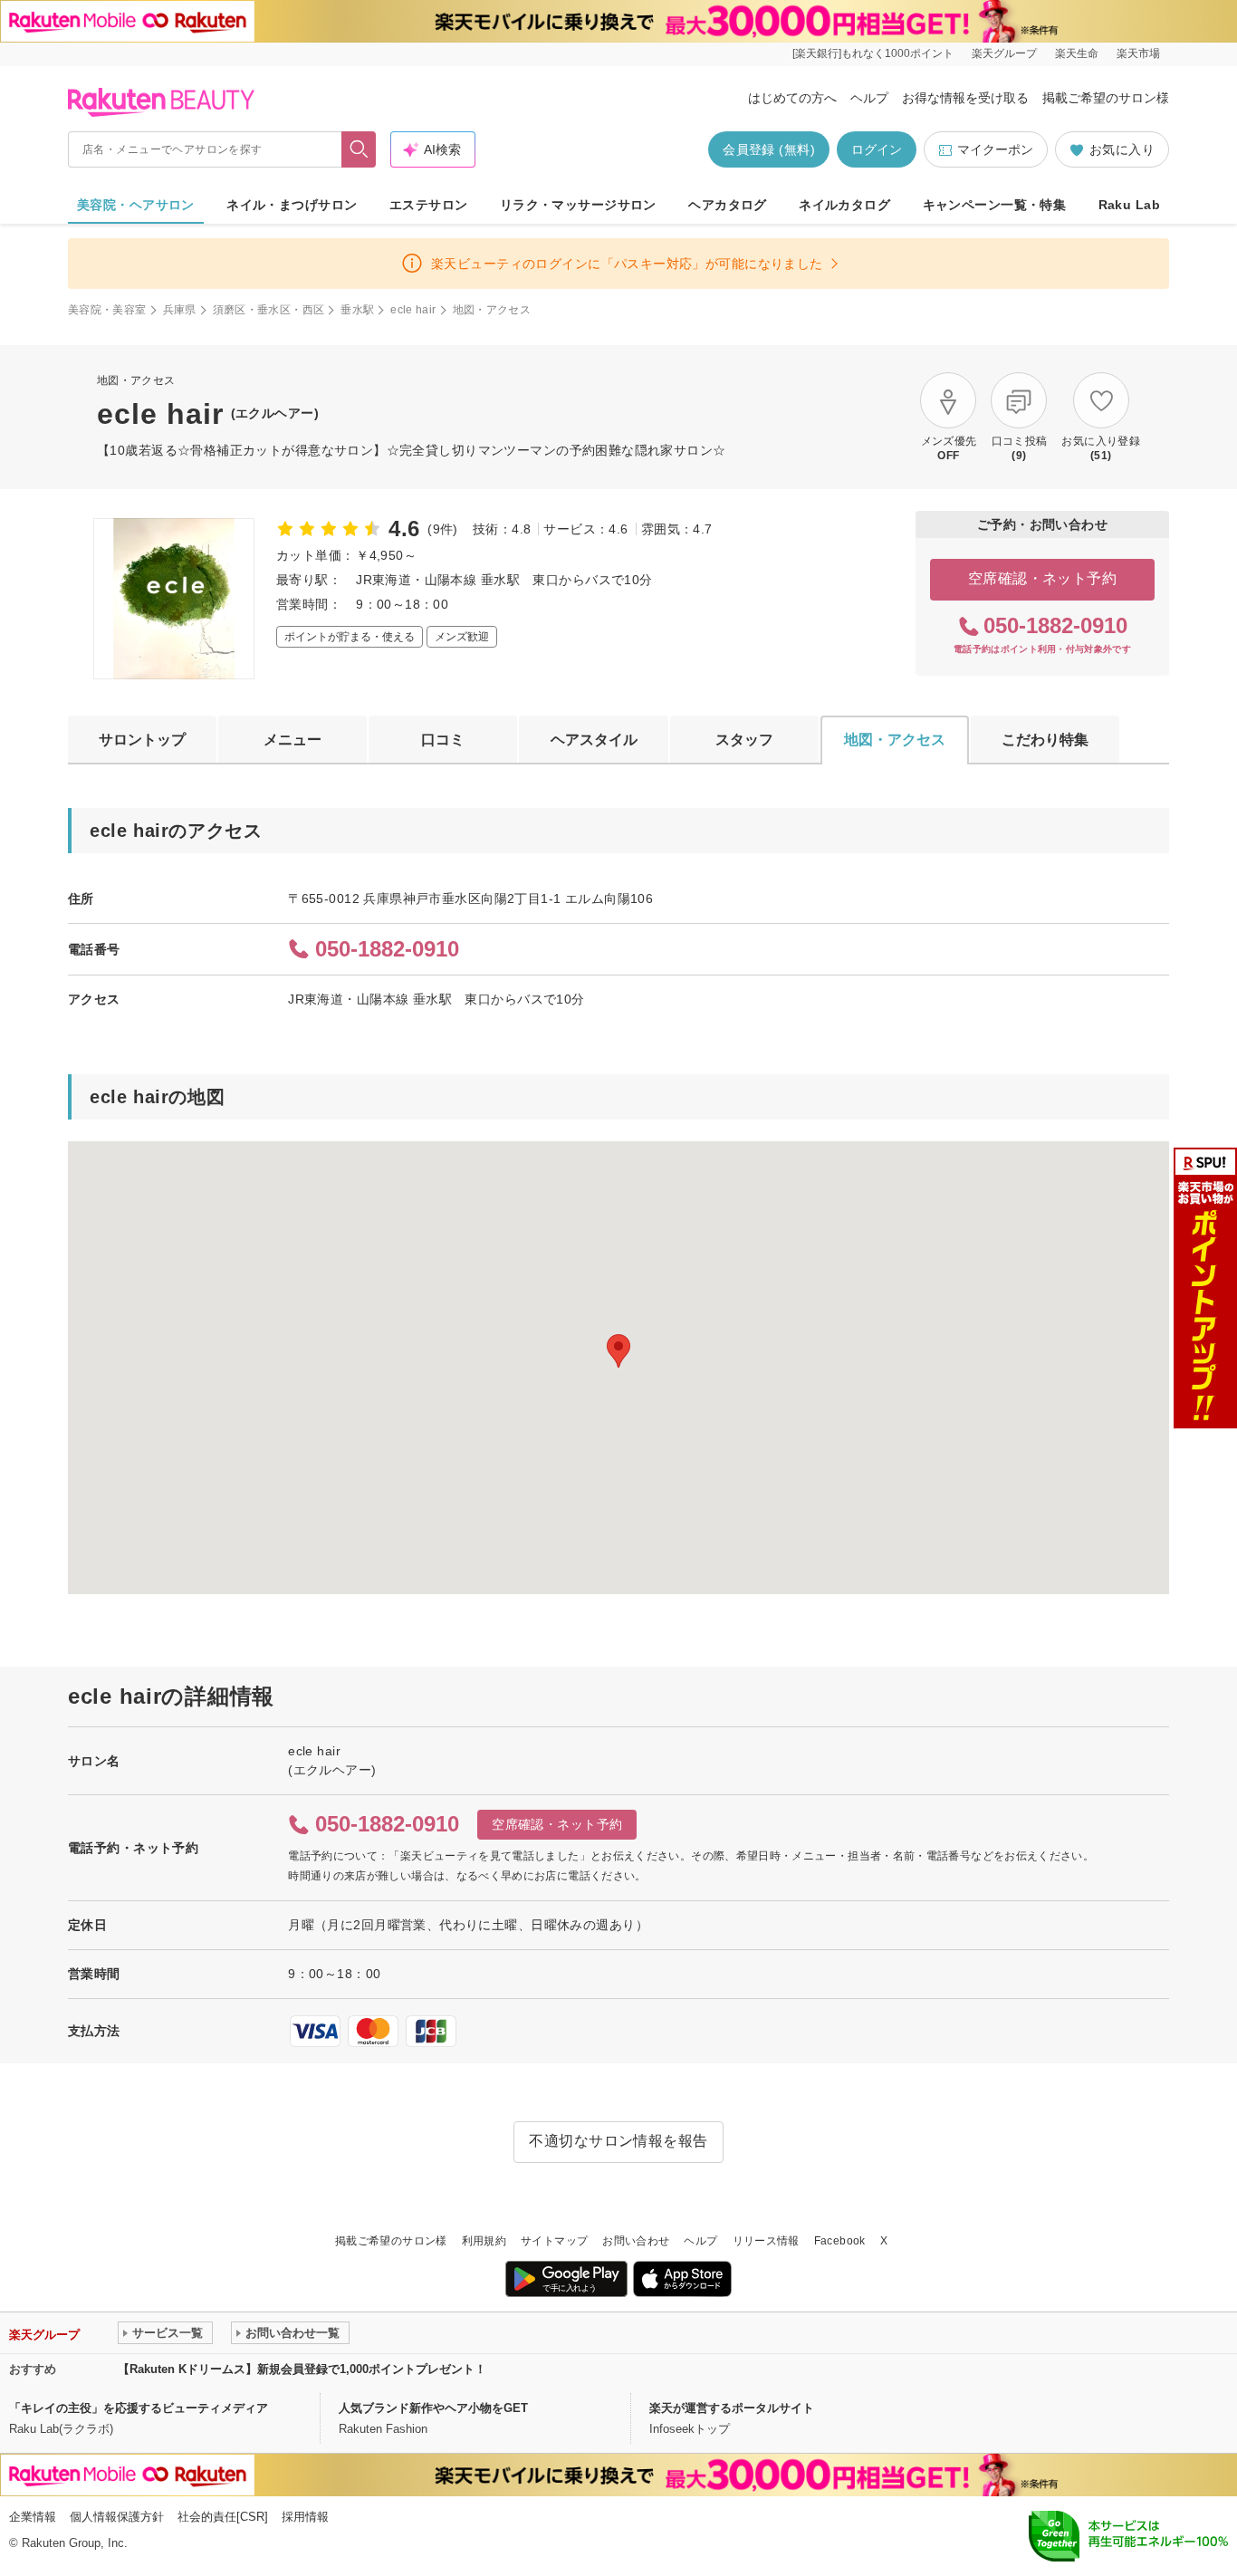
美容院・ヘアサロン (136, 205)
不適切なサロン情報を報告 (618, 2141)
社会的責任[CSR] (223, 2517)
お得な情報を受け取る (965, 98)
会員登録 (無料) (769, 149)
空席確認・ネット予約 (1043, 578)
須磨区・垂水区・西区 (269, 310)
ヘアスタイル (594, 740)
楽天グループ (1004, 53)
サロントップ (142, 740)
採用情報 (305, 2517)
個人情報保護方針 (117, 2517)
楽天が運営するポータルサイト (732, 2408)
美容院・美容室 (107, 310)
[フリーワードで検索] (359, 149)
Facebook (840, 2241)
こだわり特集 (1045, 740)
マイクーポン (995, 149)
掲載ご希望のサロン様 (1106, 98)
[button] (618, 1351)
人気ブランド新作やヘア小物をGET (433, 2408)
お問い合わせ (636, 2241)
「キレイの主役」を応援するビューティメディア (139, 2408)
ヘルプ (869, 98)
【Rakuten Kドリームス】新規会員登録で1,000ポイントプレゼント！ (302, 2369)
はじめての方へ (792, 98)
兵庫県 (180, 310)
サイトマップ (554, 2241)
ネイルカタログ (844, 205)
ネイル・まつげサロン (292, 205)
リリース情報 (766, 2241)
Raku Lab (1129, 205)
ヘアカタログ (728, 205)
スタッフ (744, 740)
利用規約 (484, 2241)
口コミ (443, 740)
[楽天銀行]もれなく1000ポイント (873, 53)
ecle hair (413, 310)
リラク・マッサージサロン (578, 205)
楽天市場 (1138, 53)
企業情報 (33, 2517)
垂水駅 (357, 310)
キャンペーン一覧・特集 (995, 205)
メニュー (292, 740)
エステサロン (429, 205)
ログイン (877, 149)
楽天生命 (1077, 53)
